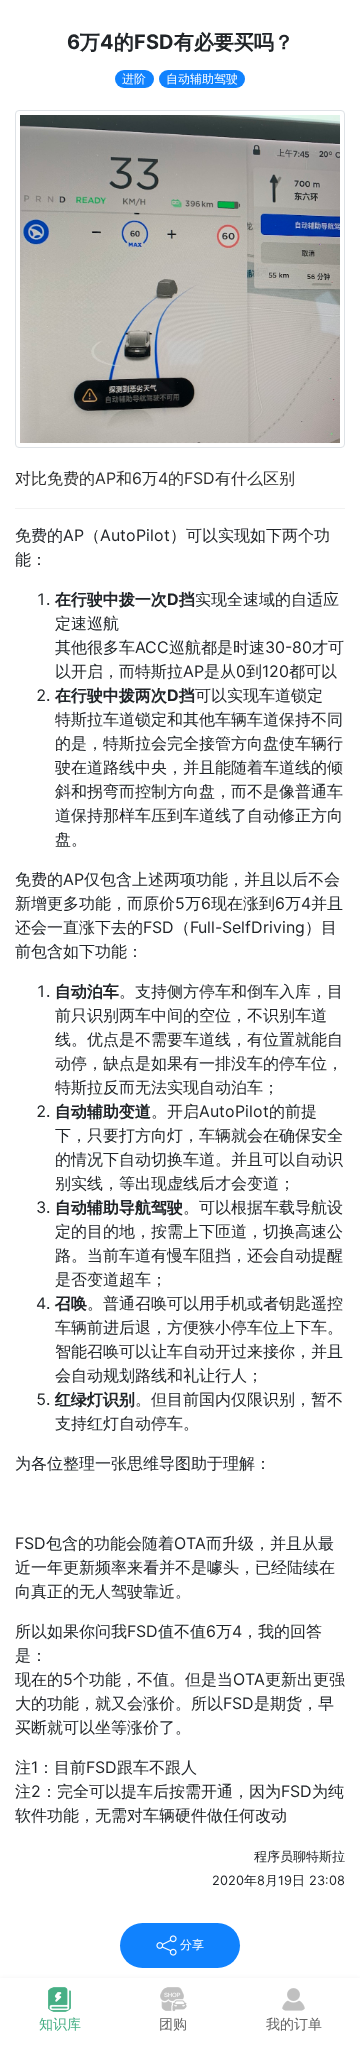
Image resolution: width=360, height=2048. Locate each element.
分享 (190, 1944)
